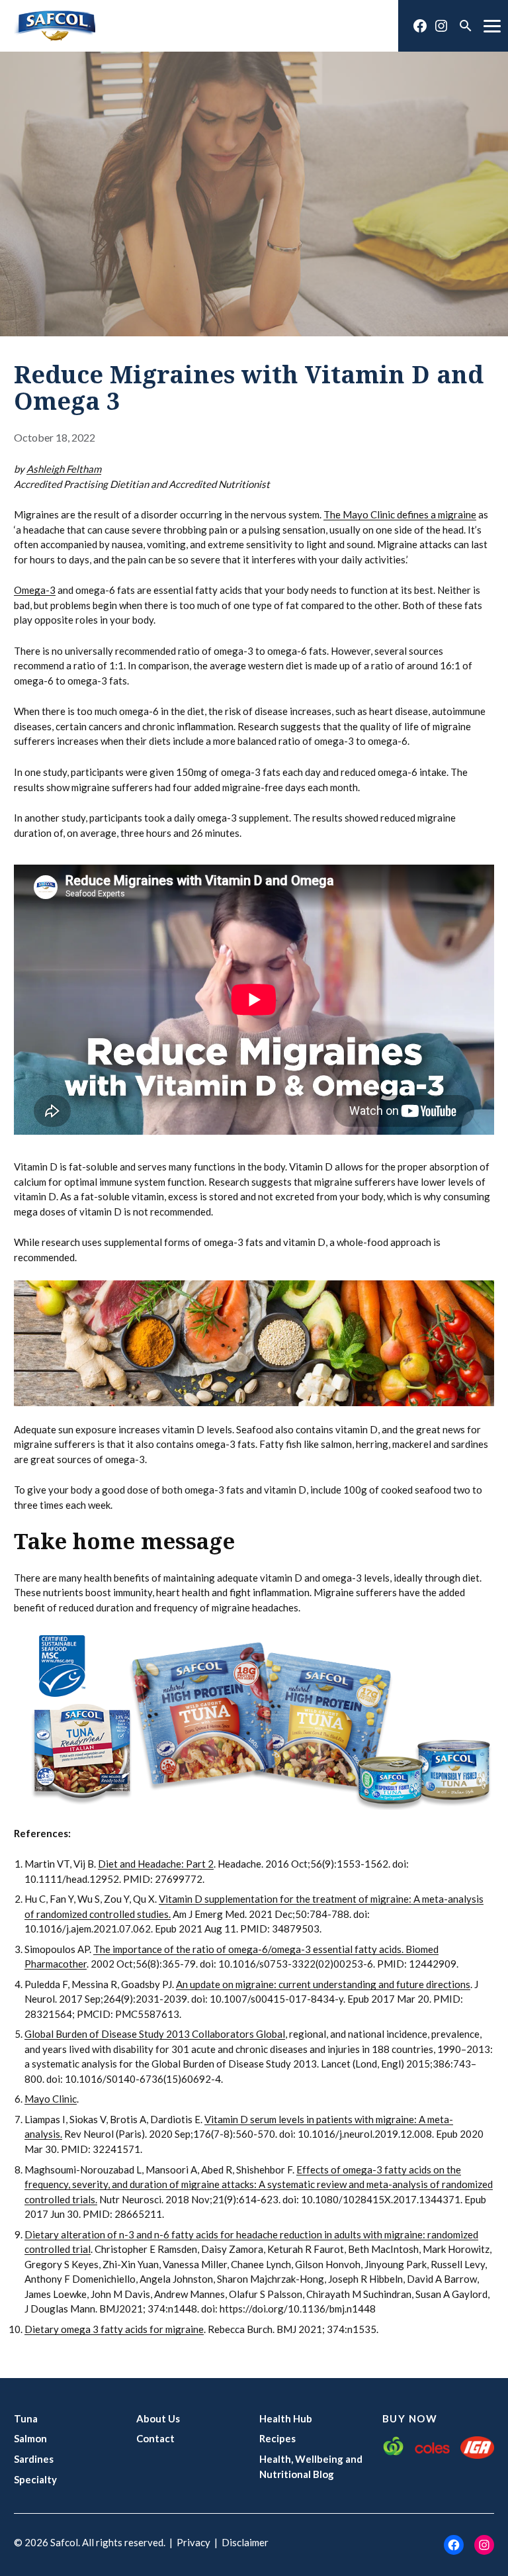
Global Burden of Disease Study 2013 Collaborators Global (155, 2034)
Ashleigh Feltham (64, 469)
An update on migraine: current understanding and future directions (323, 1984)
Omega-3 (35, 590)
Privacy (193, 2542)
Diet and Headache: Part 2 (156, 1864)
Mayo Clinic (51, 2099)
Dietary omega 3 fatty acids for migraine (114, 2329)
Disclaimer (245, 2542)
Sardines (34, 2459)
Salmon (30, 2438)
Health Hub (286, 2418)
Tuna (26, 2418)
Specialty (35, 2479)
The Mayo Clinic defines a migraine (400, 514)
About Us (158, 2418)
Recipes (277, 2438)
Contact (155, 2438)
